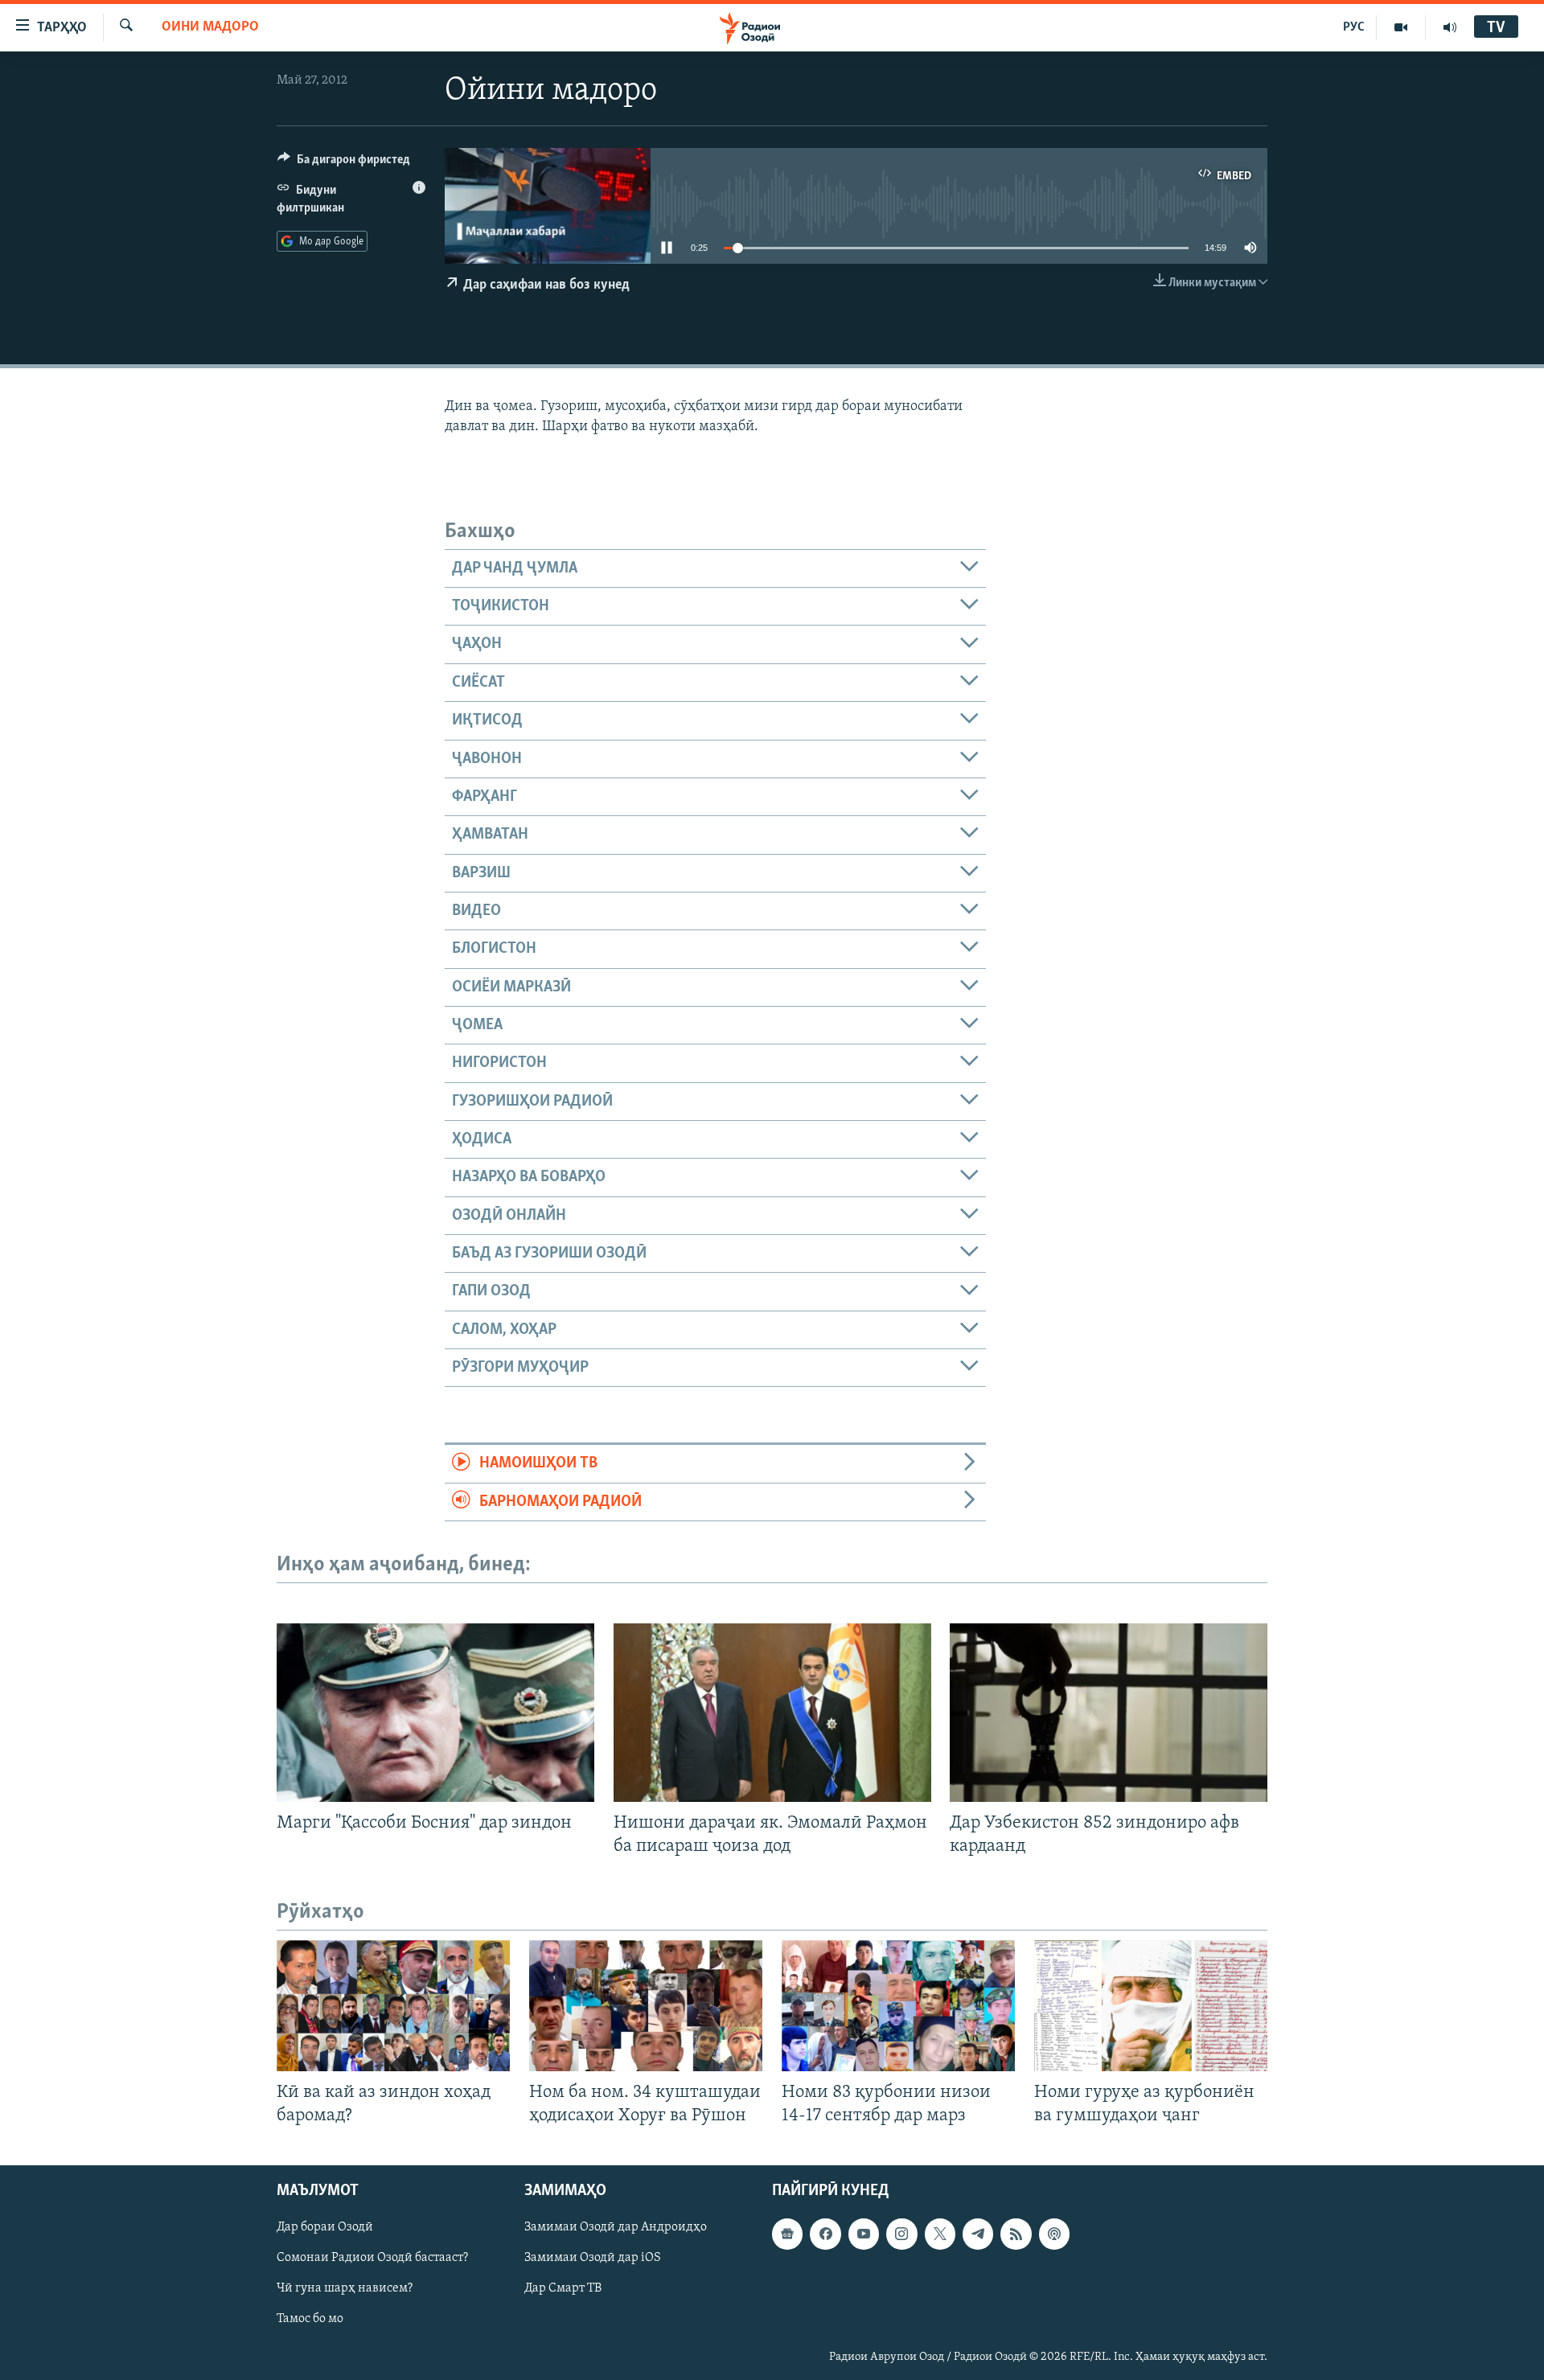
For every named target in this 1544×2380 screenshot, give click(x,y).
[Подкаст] (1054, 2234)
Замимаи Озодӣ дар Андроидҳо (616, 2228)
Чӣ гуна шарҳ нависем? (345, 2289)
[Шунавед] (1450, 27)
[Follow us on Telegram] (978, 2234)
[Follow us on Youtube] (864, 2234)
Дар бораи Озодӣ (325, 2228)
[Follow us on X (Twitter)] (940, 2234)
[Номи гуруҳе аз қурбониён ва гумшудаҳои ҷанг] (1151, 2006)
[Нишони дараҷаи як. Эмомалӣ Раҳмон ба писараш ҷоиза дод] (772, 1713)
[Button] (344, 163)
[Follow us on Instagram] (901, 2234)
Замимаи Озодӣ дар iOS (593, 2259)
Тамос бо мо (310, 2320)
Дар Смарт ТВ (563, 2289)
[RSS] (1016, 2234)
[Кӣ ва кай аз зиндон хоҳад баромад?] (393, 2006)
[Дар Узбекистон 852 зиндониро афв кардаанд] (1109, 1713)
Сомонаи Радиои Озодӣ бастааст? (372, 2259)
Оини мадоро (210, 27)
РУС (1354, 27)
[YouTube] (1401, 27)
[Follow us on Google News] (787, 2234)
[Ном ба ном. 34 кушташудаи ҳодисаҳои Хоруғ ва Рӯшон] (646, 2006)
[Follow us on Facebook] (825, 2234)
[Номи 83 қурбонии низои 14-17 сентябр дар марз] (898, 2006)
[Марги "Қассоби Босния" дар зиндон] (435, 1713)
